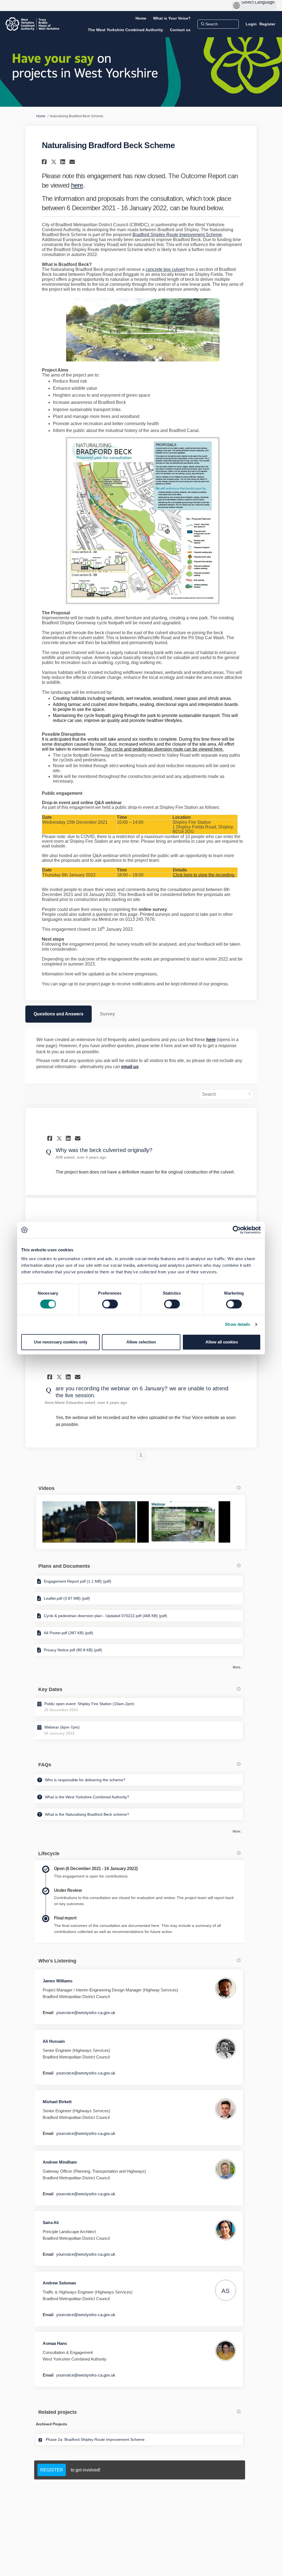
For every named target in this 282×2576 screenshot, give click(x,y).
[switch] (110, 1304)
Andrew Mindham (60, 2162)
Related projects (58, 2412)
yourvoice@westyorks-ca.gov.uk (86, 2013)
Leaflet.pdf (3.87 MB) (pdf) (67, 1598)
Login (251, 24)
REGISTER (52, 2470)
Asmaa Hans (55, 2343)
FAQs (45, 1765)
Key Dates (50, 1689)
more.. (237, 1667)
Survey (107, 1014)
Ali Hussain (54, 2041)
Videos (46, 1488)
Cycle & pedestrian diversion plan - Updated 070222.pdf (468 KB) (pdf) (105, 1616)
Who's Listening (57, 1961)
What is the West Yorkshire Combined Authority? (87, 1797)
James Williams (58, 1981)
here (77, 185)
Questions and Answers (59, 1014)
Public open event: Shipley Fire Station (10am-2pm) (89, 1704)
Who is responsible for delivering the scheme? (85, 1780)
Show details (238, 1324)
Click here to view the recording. (204, 875)
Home (41, 116)
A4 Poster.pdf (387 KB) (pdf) (68, 1633)
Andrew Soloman (59, 2283)
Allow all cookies (222, 1342)
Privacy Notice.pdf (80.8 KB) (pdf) (73, 1650)
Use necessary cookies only (61, 1342)
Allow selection (141, 1342)
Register (267, 24)
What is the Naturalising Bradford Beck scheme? (87, 1814)
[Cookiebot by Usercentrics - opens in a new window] (237, 1230)
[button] (45, 162)
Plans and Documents (64, 1566)
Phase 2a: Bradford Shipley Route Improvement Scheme (95, 2439)
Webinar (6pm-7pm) (62, 1727)
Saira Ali (51, 2222)
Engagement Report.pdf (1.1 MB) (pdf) (78, 1581)
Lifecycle (49, 1854)
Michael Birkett (57, 2102)
